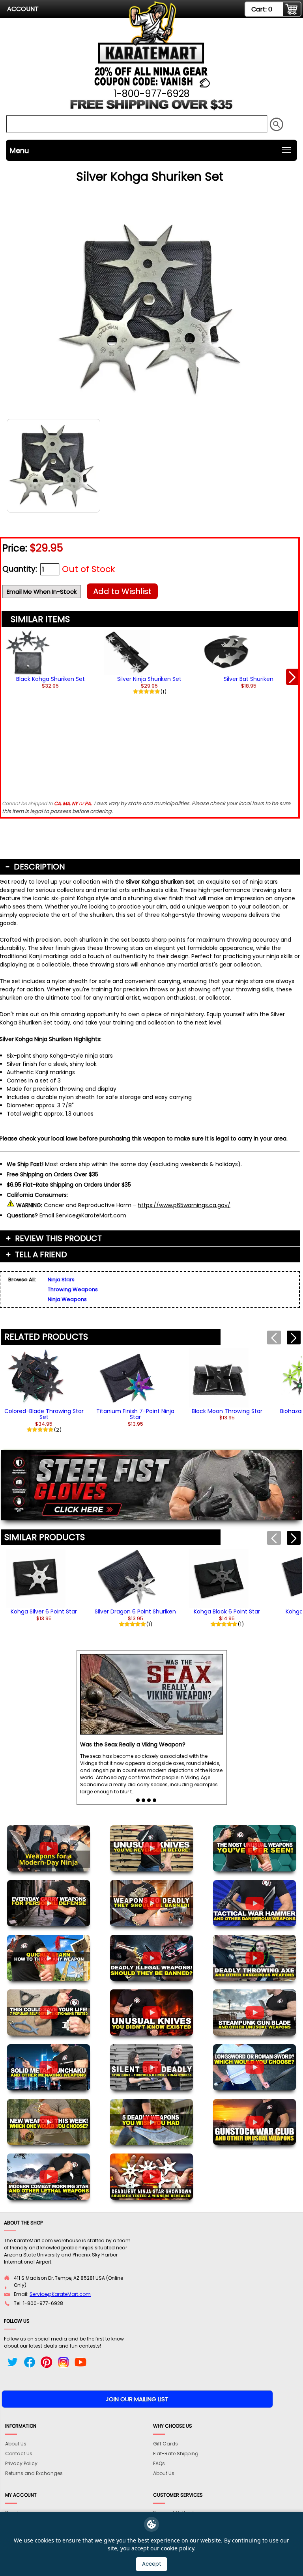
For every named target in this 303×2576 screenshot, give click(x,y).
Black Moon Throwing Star (227, 1411)
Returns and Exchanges (34, 2473)
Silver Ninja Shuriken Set (149, 679)
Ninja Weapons (67, 1299)
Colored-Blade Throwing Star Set (44, 1414)
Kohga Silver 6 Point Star (44, 1611)
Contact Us (19, 2454)
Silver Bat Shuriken (249, 679)
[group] (50, 682)
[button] (292, 677)
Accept (152, 2564)
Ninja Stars (61, 1280)
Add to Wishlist (122, 591)
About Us (16, 2444)
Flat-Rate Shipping (176, 2454)
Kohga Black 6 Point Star (227, 1611)
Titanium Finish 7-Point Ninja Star (135, 1414)
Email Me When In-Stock (42, 592)
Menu (19, 150)
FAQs (159, 2463)
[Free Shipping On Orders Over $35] (152, 108)
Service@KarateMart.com (60, 2294)
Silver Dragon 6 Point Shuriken (135, 1611)
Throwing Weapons (73, 1289)
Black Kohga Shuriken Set (50, 679)
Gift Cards (166, 2444)
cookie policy (178, 2548)
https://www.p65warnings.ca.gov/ (184, 1205)
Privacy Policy (21, 2463)
